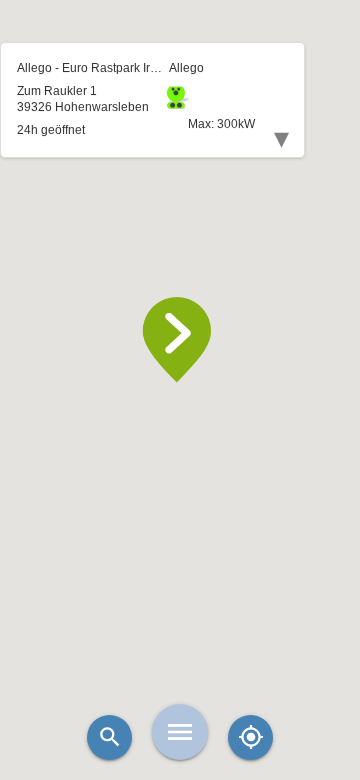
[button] (180, 340)
